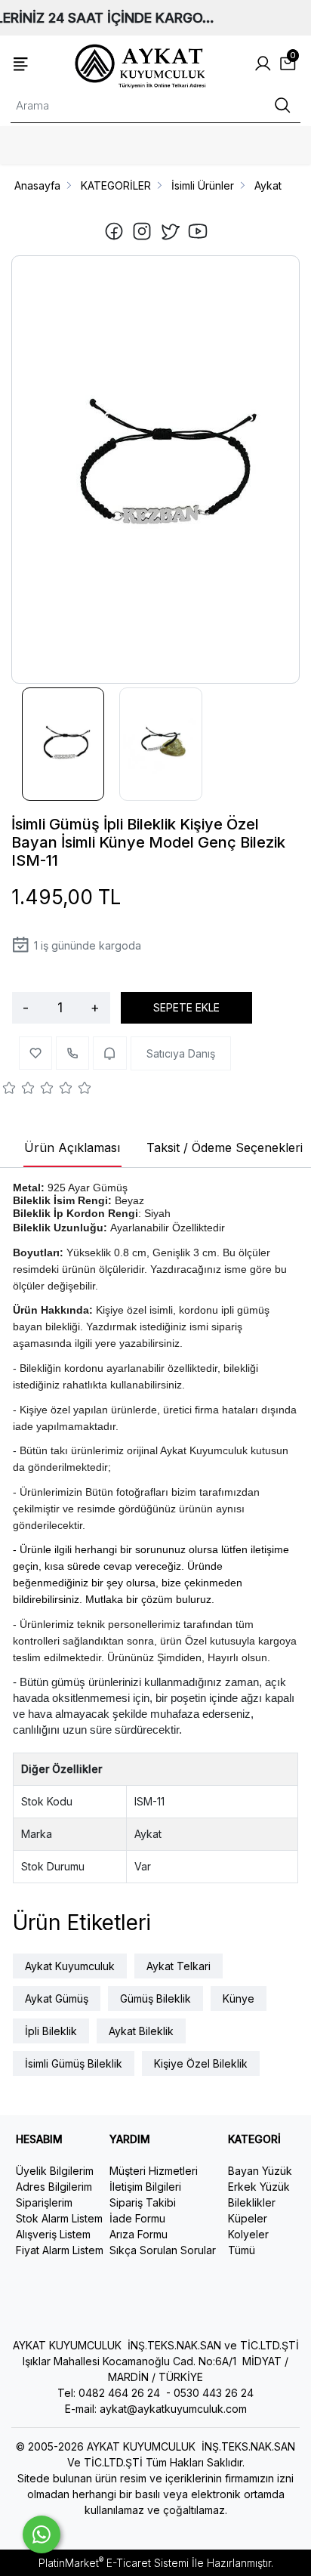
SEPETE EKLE (186, 1007)
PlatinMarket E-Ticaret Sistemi (114, 2563)
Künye (239, 1998)
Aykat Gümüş (57, 1998)
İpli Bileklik (51, 2031)
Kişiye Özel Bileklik (201, 2063)
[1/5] (9, 1090)
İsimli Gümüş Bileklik (74, 2063)
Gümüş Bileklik (155, 1998)
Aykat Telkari (179, 1966)
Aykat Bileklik (141, 2031)
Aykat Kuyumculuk (70, 1966)
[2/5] (19, 1090)
